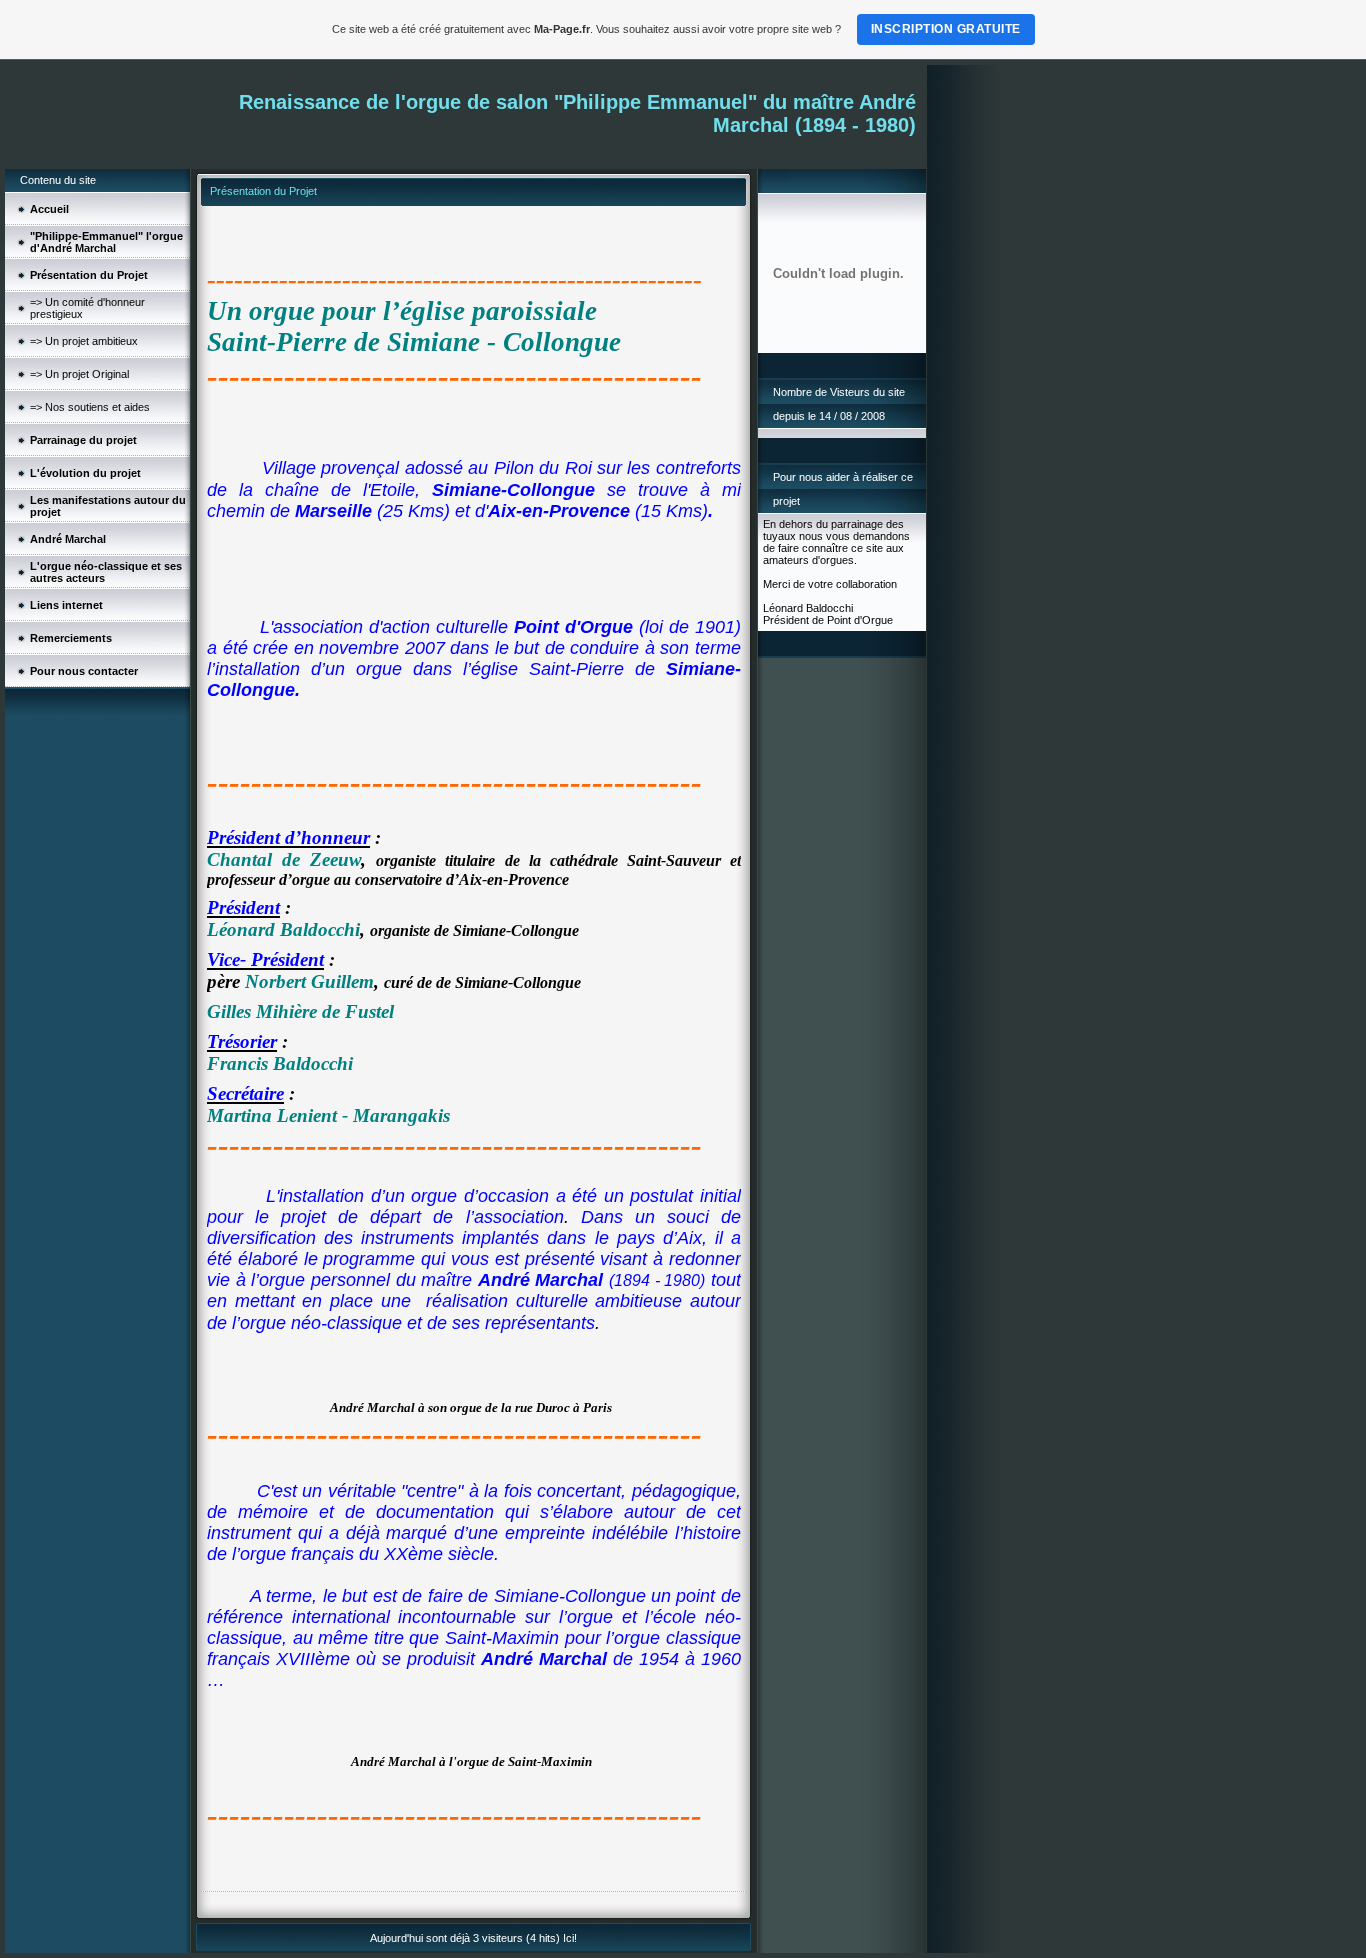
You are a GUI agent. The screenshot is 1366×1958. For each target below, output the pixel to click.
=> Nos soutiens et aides (90, 407)
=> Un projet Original (79, 374)
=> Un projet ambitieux (84, 341)
